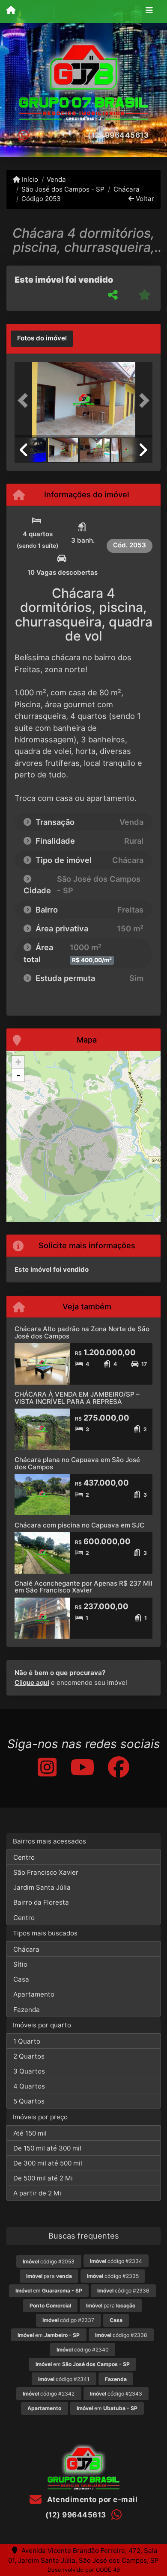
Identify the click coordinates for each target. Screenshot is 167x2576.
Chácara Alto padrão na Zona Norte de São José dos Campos (82, 1332)
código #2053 (49, 2261)
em (49, 2291)
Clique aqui (32, 1682)
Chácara (126, 189)
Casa (21, 1979)
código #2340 (83, 2350)
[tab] (42, 339)
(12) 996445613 (118, 135)
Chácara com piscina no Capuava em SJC (79, 1525)
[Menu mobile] (11, 11)
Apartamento (34, 1994)
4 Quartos (29, 2086)
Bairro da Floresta (41, 1902)
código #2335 (113, 2276)
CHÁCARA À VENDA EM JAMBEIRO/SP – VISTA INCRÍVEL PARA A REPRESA (77, 1398)
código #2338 (121, 2335)
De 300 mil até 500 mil (48, 2163)
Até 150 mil (30, 2133)
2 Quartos (29, 2056)
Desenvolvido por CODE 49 (84, 2570)
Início (29, 179)
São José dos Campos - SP (63, 189)
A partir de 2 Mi (37, 2193)
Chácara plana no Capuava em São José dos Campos (77, 1463)
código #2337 (68, 2320)
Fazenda (27, 2010)
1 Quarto (27, 2041)
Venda (56, 179)
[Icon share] (47, 1767)
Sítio (20, 1964)
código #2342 (49, 2394)
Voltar (144, 199)
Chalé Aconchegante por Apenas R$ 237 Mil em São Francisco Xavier (83, 1587)
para (49, 2276)
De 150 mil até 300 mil (47, 2148)
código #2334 (116, 2261)
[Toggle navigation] (149, 12)
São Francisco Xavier (46, 1872)
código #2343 (116, 2394)
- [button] (18, 1075)
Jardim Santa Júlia (42, 1887)
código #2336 (123, 2291)
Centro (24, 1857)
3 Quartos (29, 2071)
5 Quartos (29, 2101)
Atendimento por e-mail (91, 2499)
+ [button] (18, 1062)
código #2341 (64, 2379)
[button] (25, 400)
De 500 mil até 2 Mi (43, 2178)
